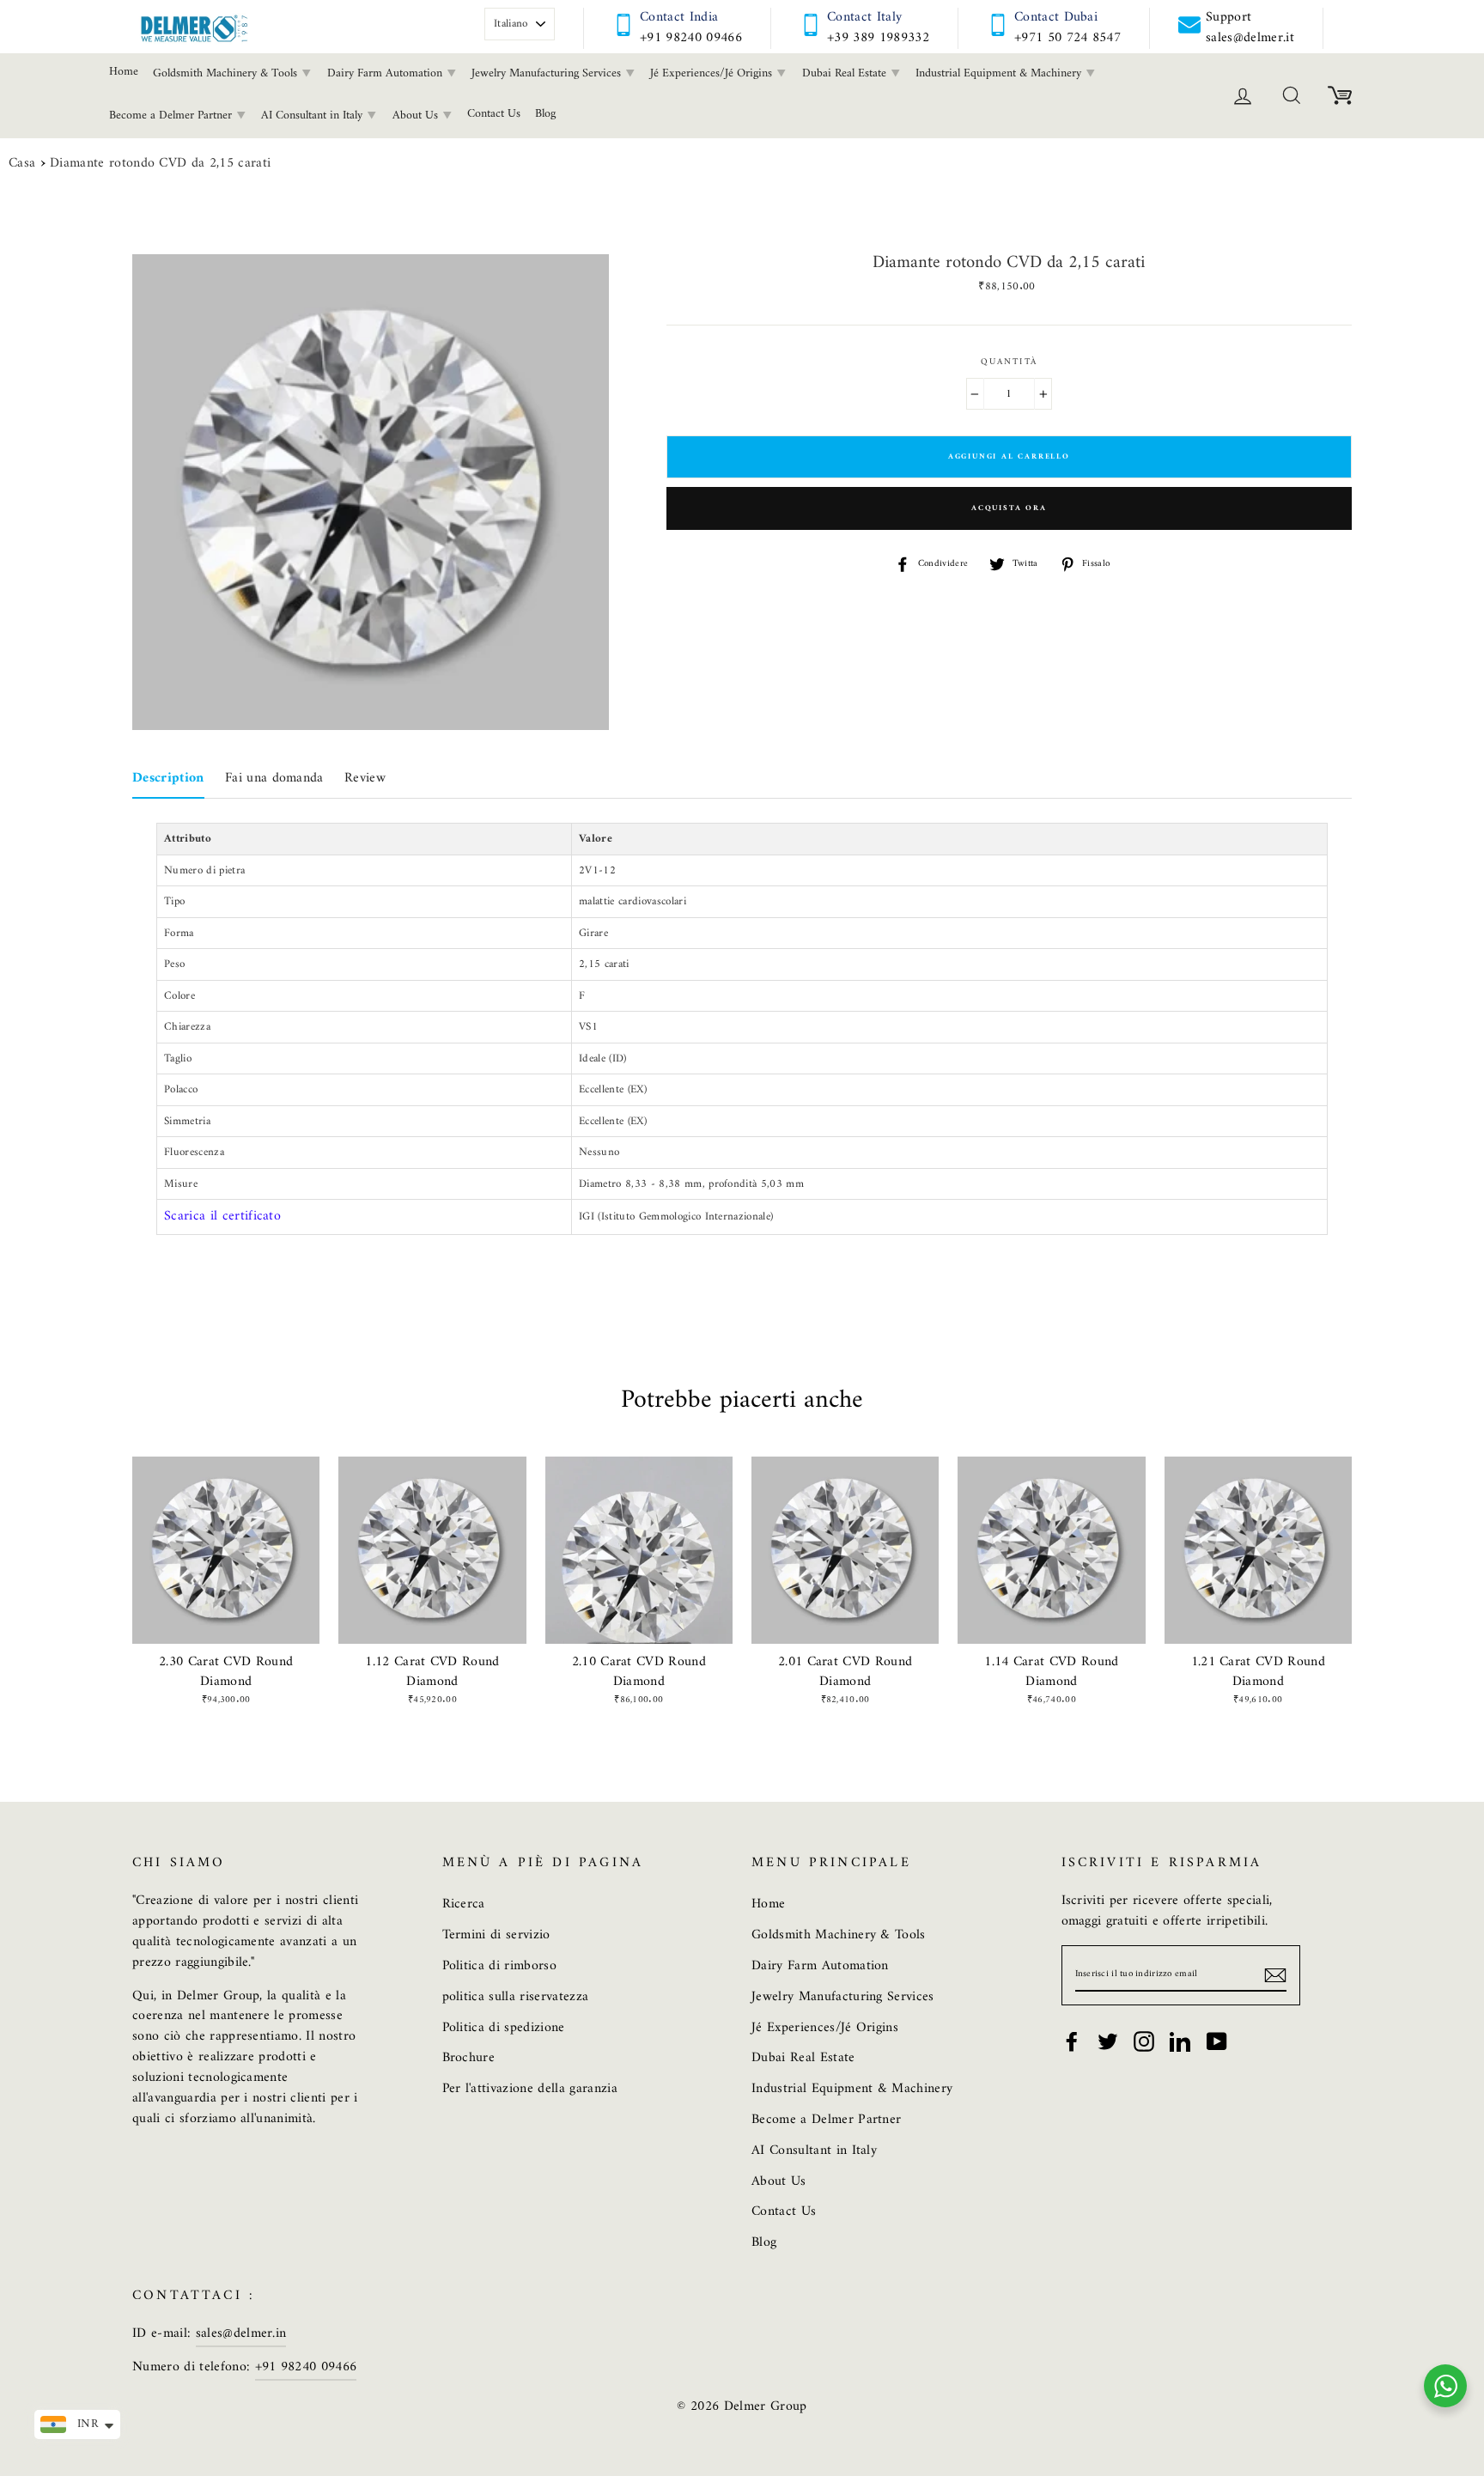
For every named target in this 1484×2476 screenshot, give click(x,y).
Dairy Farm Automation (386, 73)
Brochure (469, 2058)
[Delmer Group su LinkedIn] (1180, 2041)
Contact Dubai (1056, 17)
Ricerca (464, 1904)
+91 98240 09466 (691, 38)
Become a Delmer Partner (172, 116)
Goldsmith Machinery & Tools (227, 73)
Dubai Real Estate (846, 73)
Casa (22, 164)
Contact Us (494, 114)
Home (124, 72)
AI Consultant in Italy (313, 116)
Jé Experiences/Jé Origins (713, 73)
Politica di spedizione (504, 2028)
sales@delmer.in (241, 2333)
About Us (417, 116)
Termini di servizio (496, 1935)
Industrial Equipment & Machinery (1000, 73)
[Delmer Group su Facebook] (1072, 2041)
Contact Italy (864, 17)
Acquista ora (1009, 508)
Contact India (679, 17)
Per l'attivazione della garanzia (530, 2089)
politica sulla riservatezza (516, 1997)
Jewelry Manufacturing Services (548, 73)
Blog (545, 114)
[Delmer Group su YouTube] (1217, 2041)
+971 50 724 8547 (1067, 38)
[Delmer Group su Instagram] (1144, 2041)
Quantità (1009, 362)
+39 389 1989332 (878, 38)
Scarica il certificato (222, 1216)
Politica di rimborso (500, 1966)
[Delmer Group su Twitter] (1108, 2041)
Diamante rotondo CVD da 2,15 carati (160, 164)
